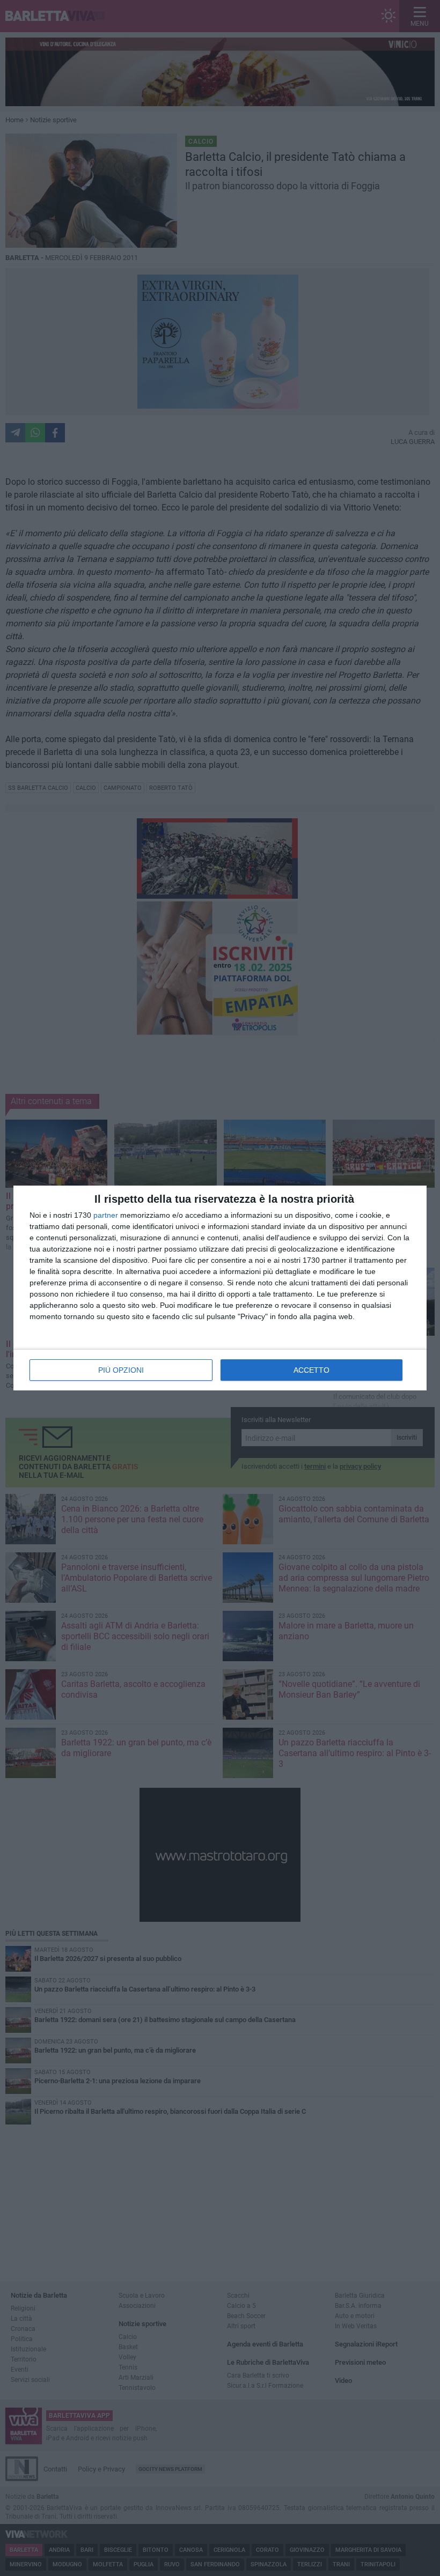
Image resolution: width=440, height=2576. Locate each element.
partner (106, 1215)
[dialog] (220, 1288)
